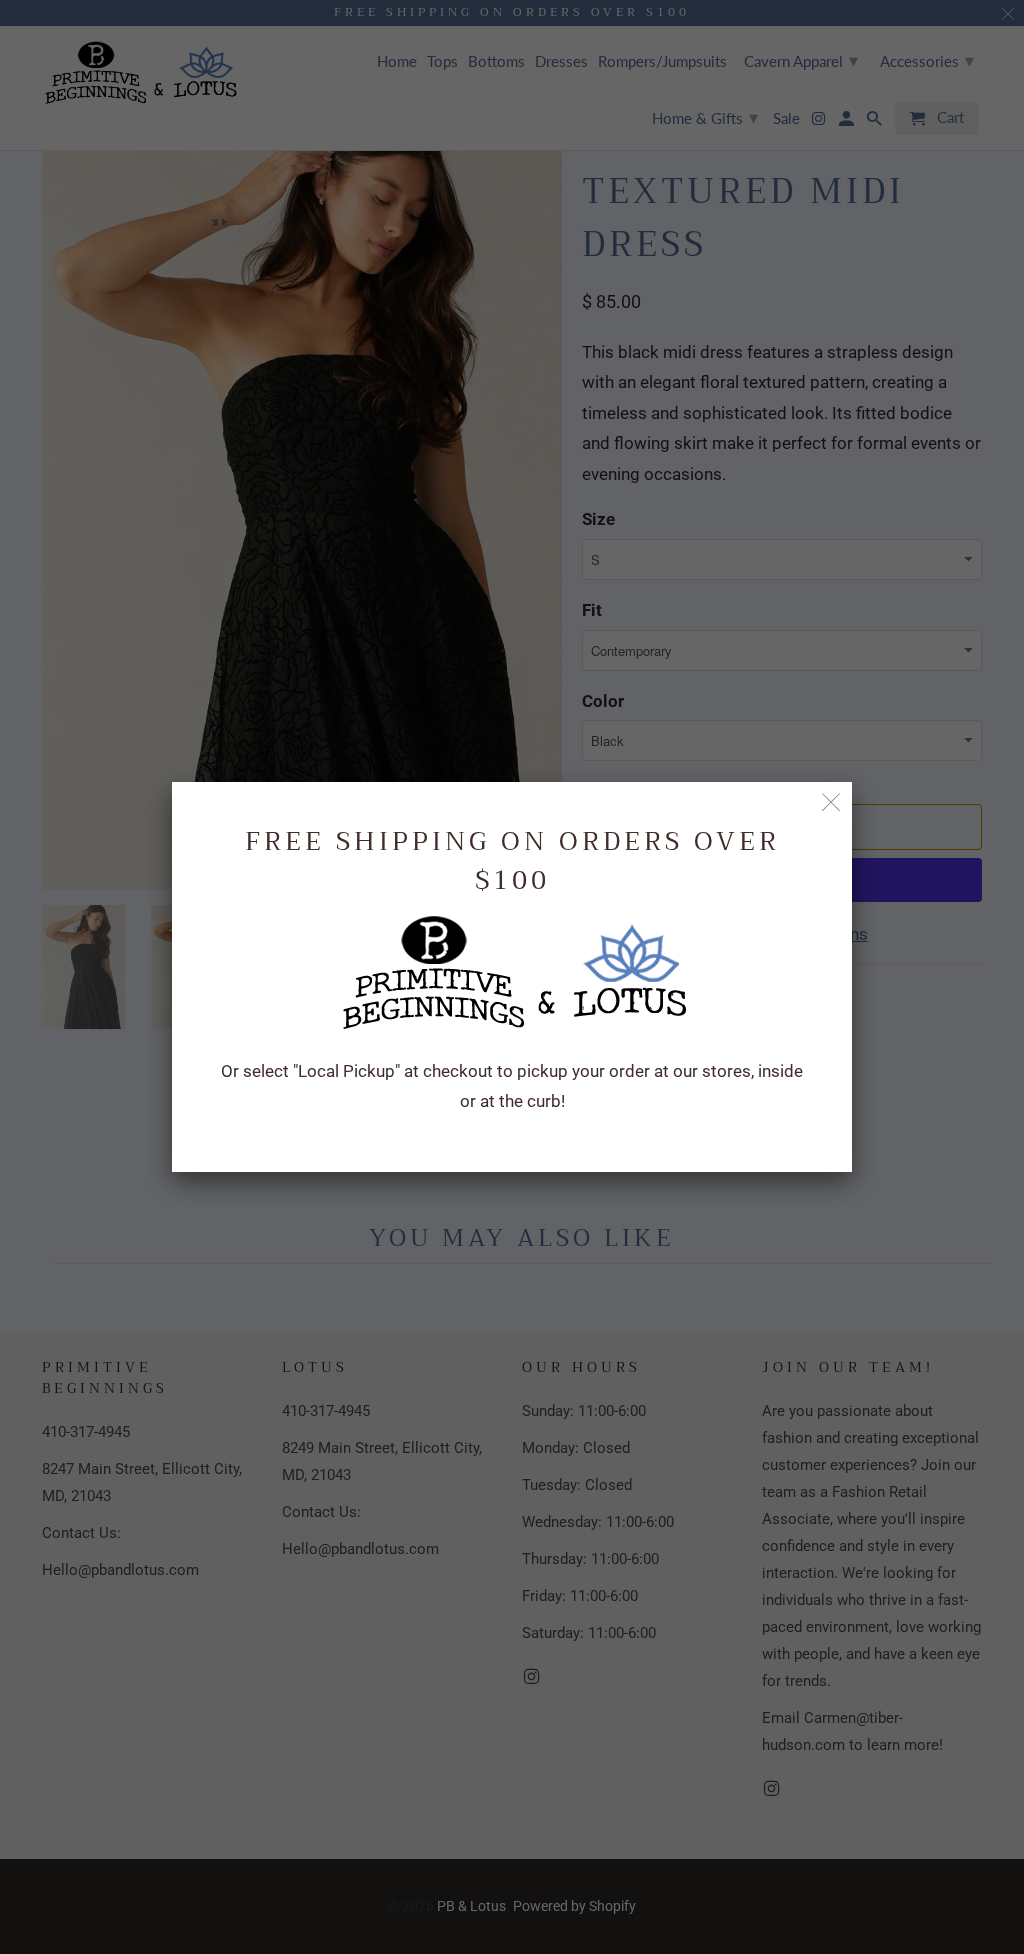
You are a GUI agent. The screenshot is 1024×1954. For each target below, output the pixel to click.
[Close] (831, 802)
